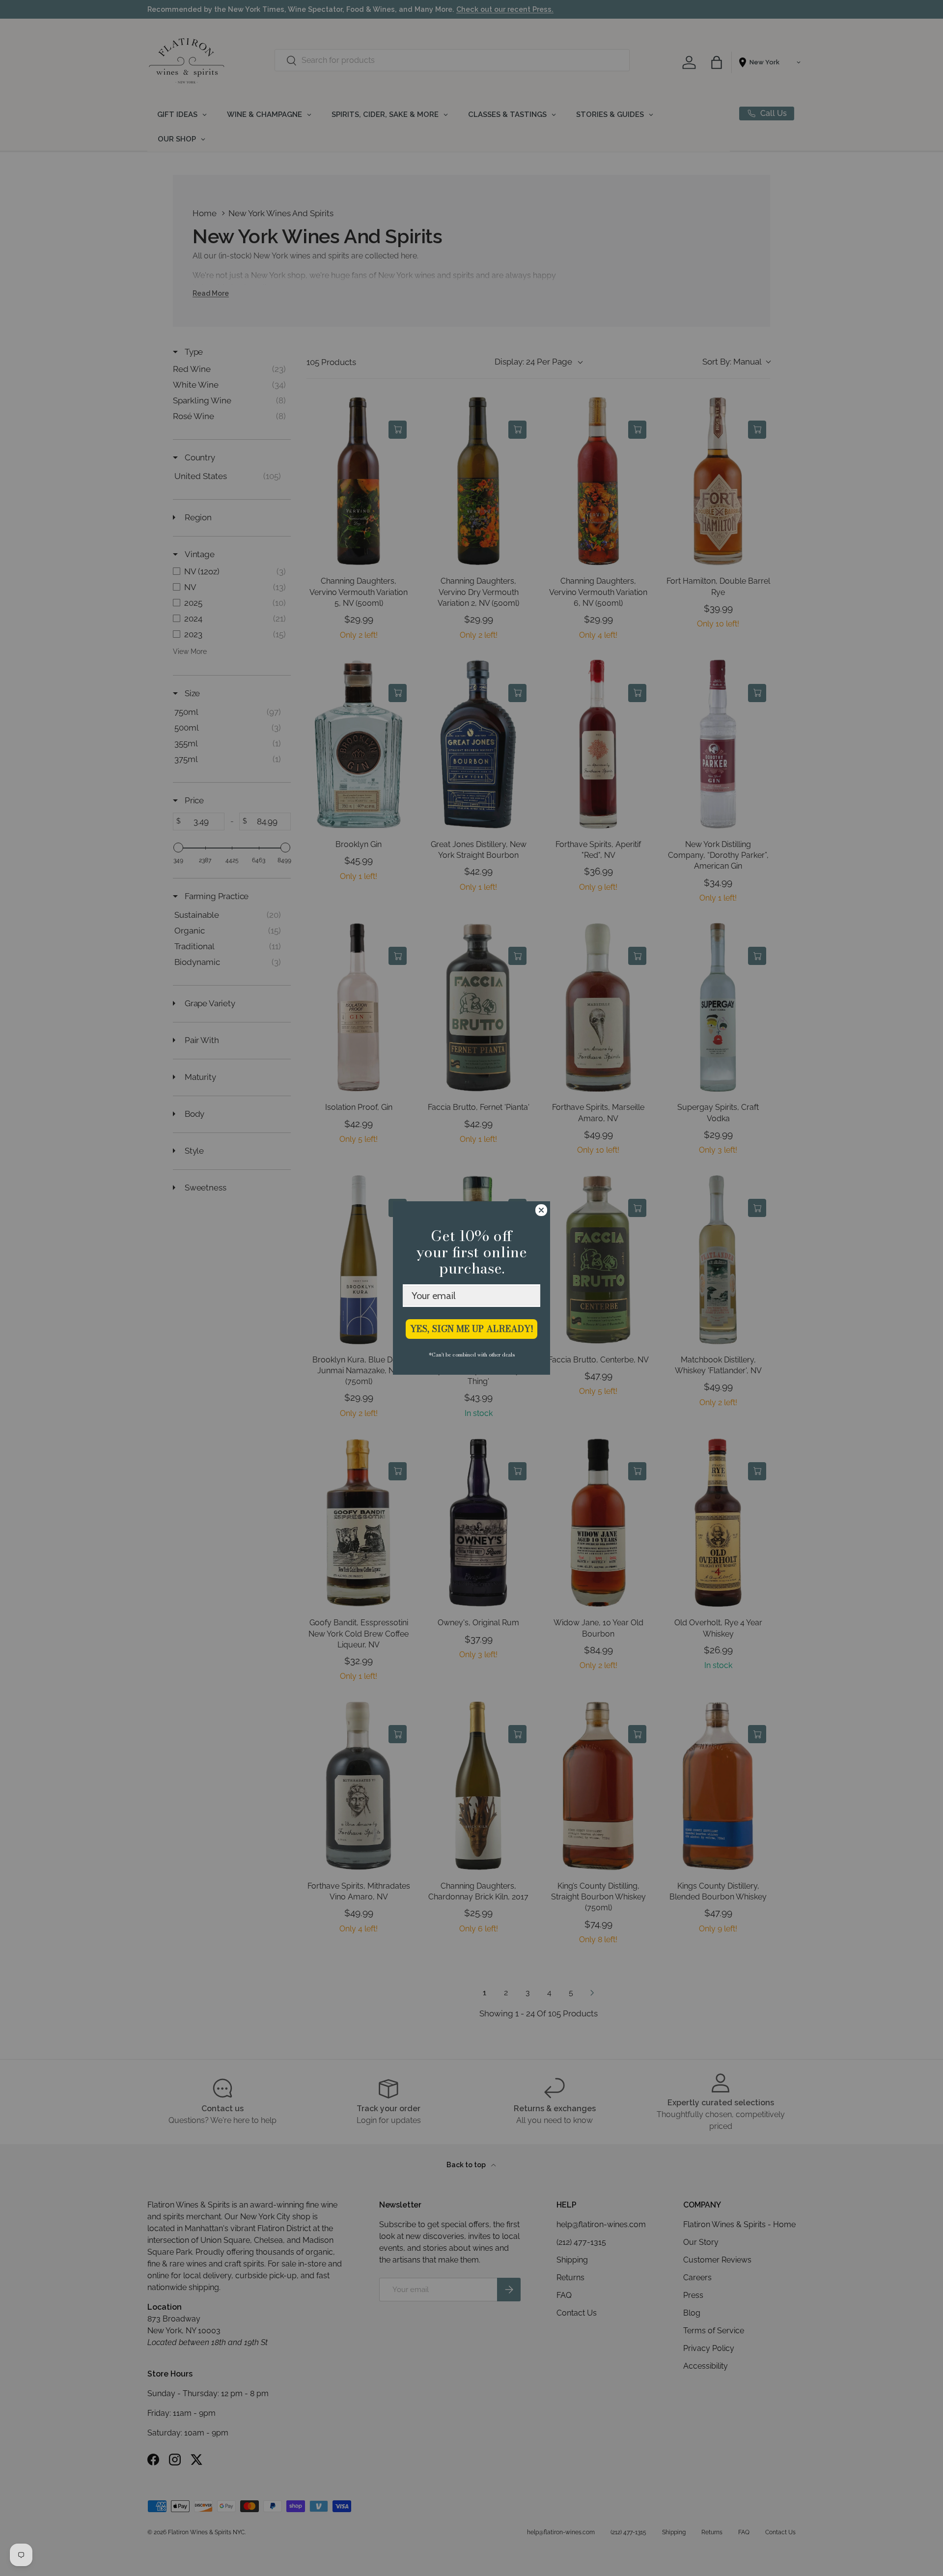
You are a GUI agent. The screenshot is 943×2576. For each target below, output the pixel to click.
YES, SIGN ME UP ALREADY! (472, 1329)
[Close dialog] (541, 1210)
